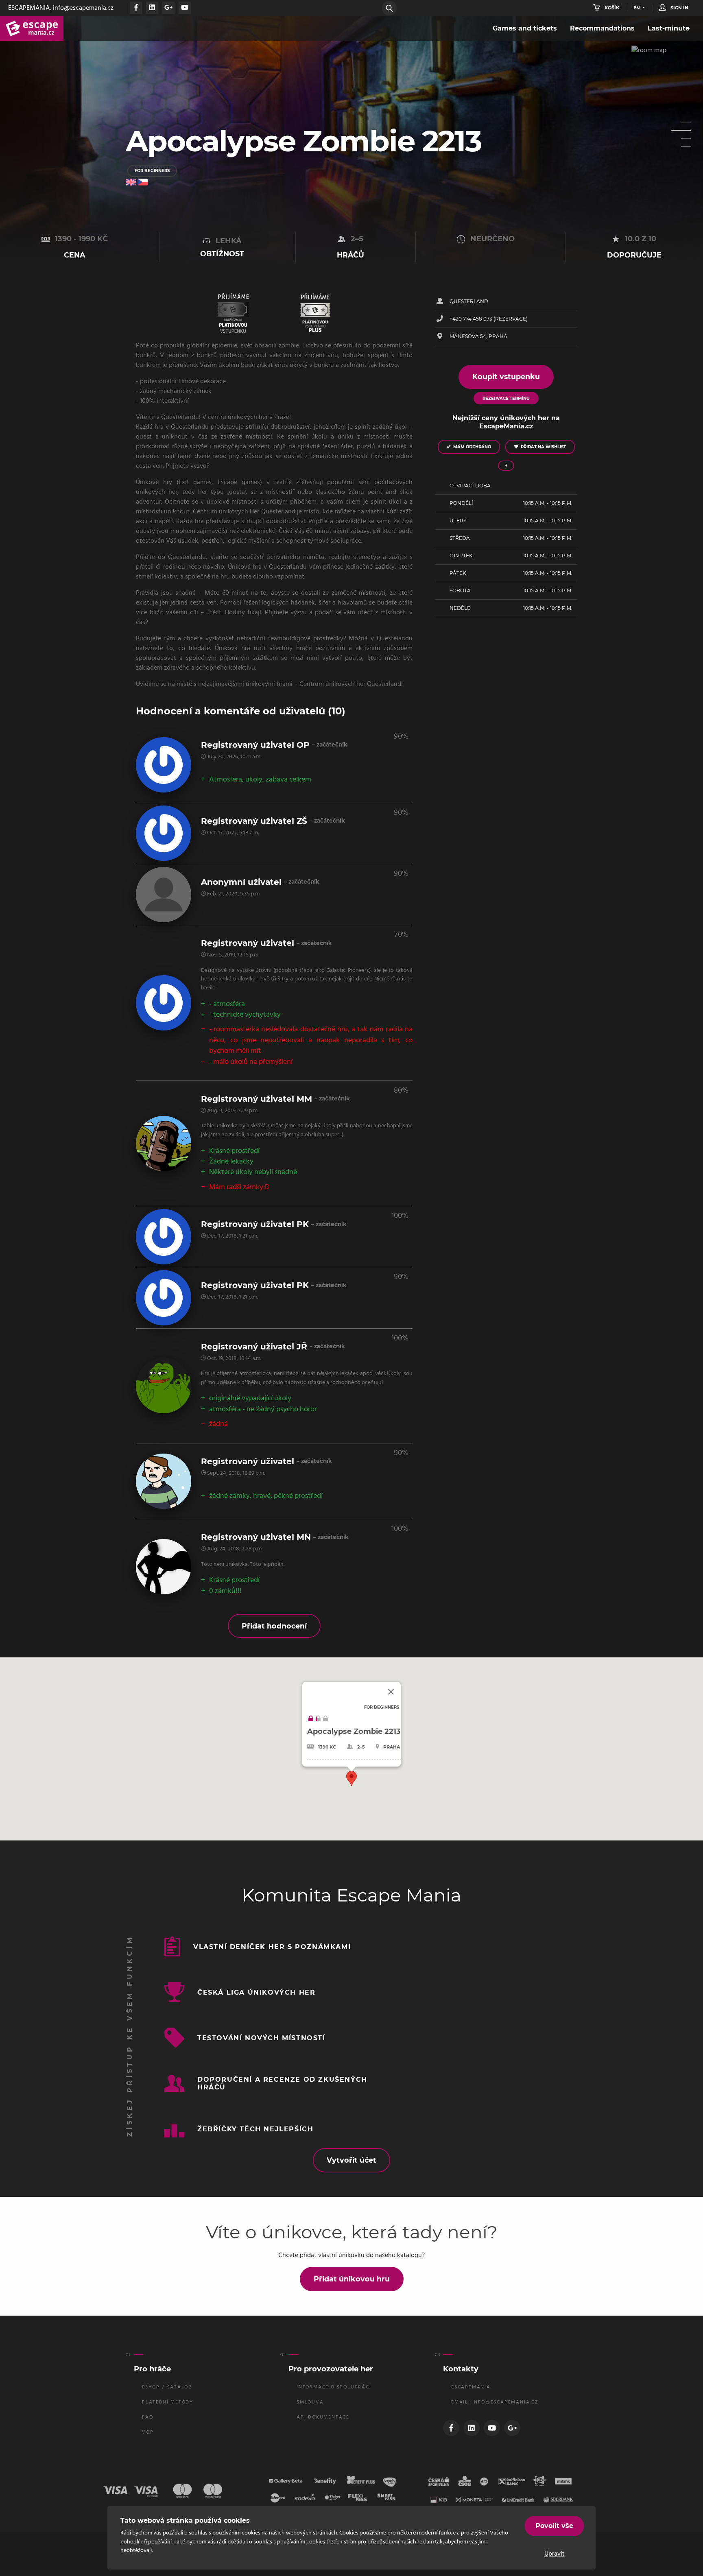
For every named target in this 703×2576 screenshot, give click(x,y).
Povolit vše (554, 2526)
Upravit (555, 2554)
